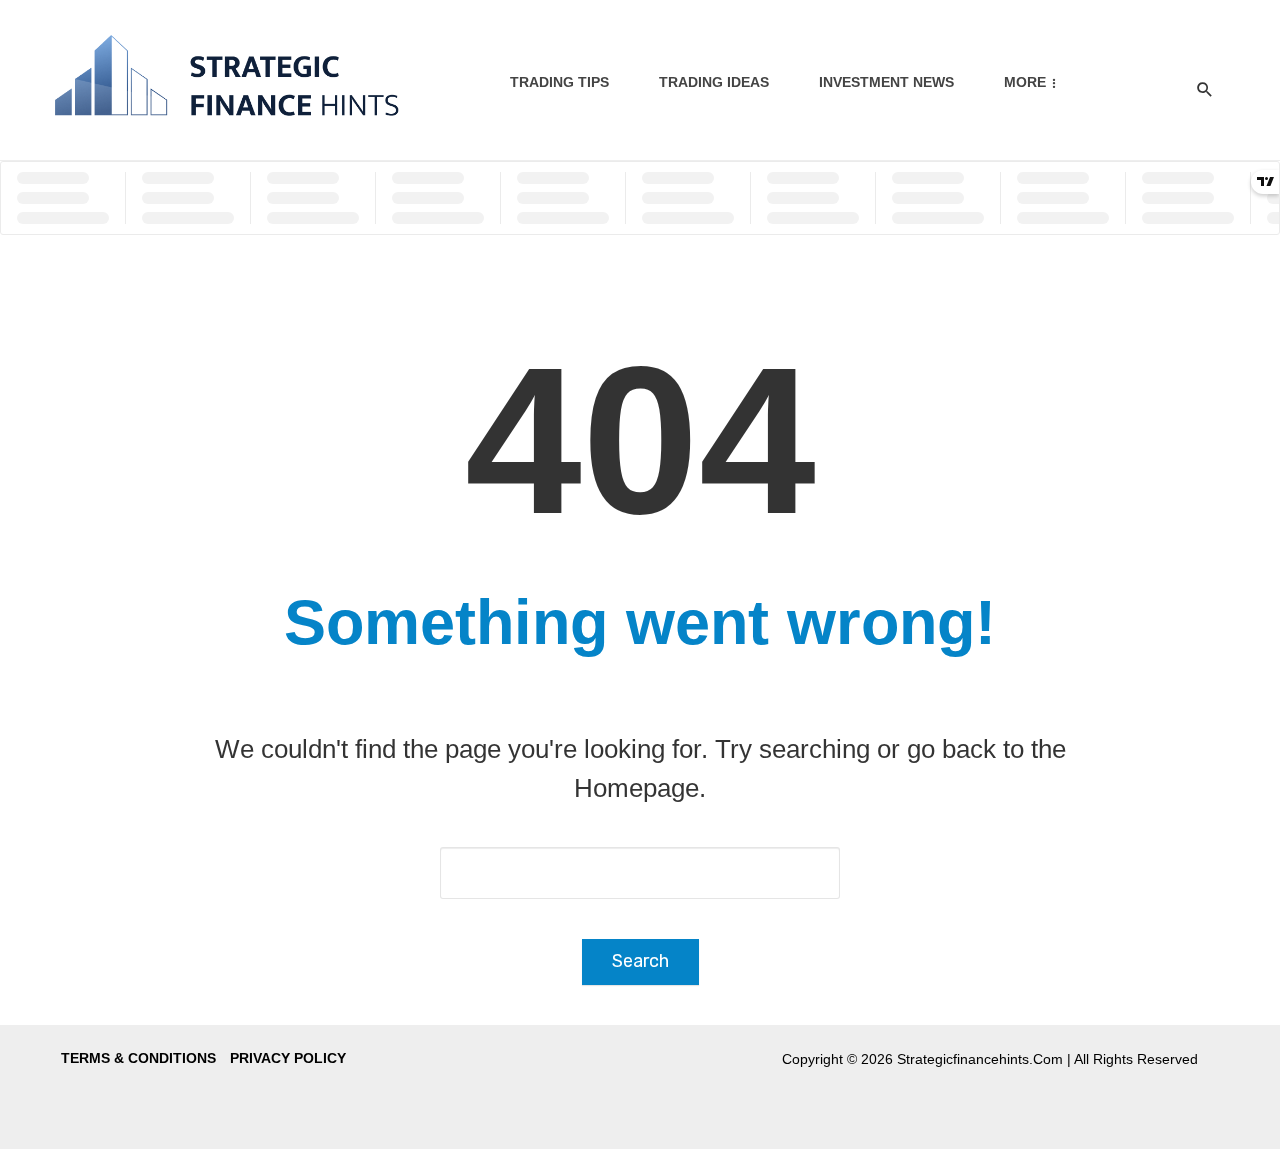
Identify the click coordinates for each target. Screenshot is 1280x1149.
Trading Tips (559, 82)
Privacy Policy (288, 1058)
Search (640, 961)
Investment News (886, 82)
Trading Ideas (714, 82)
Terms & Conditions (138, 1058)
